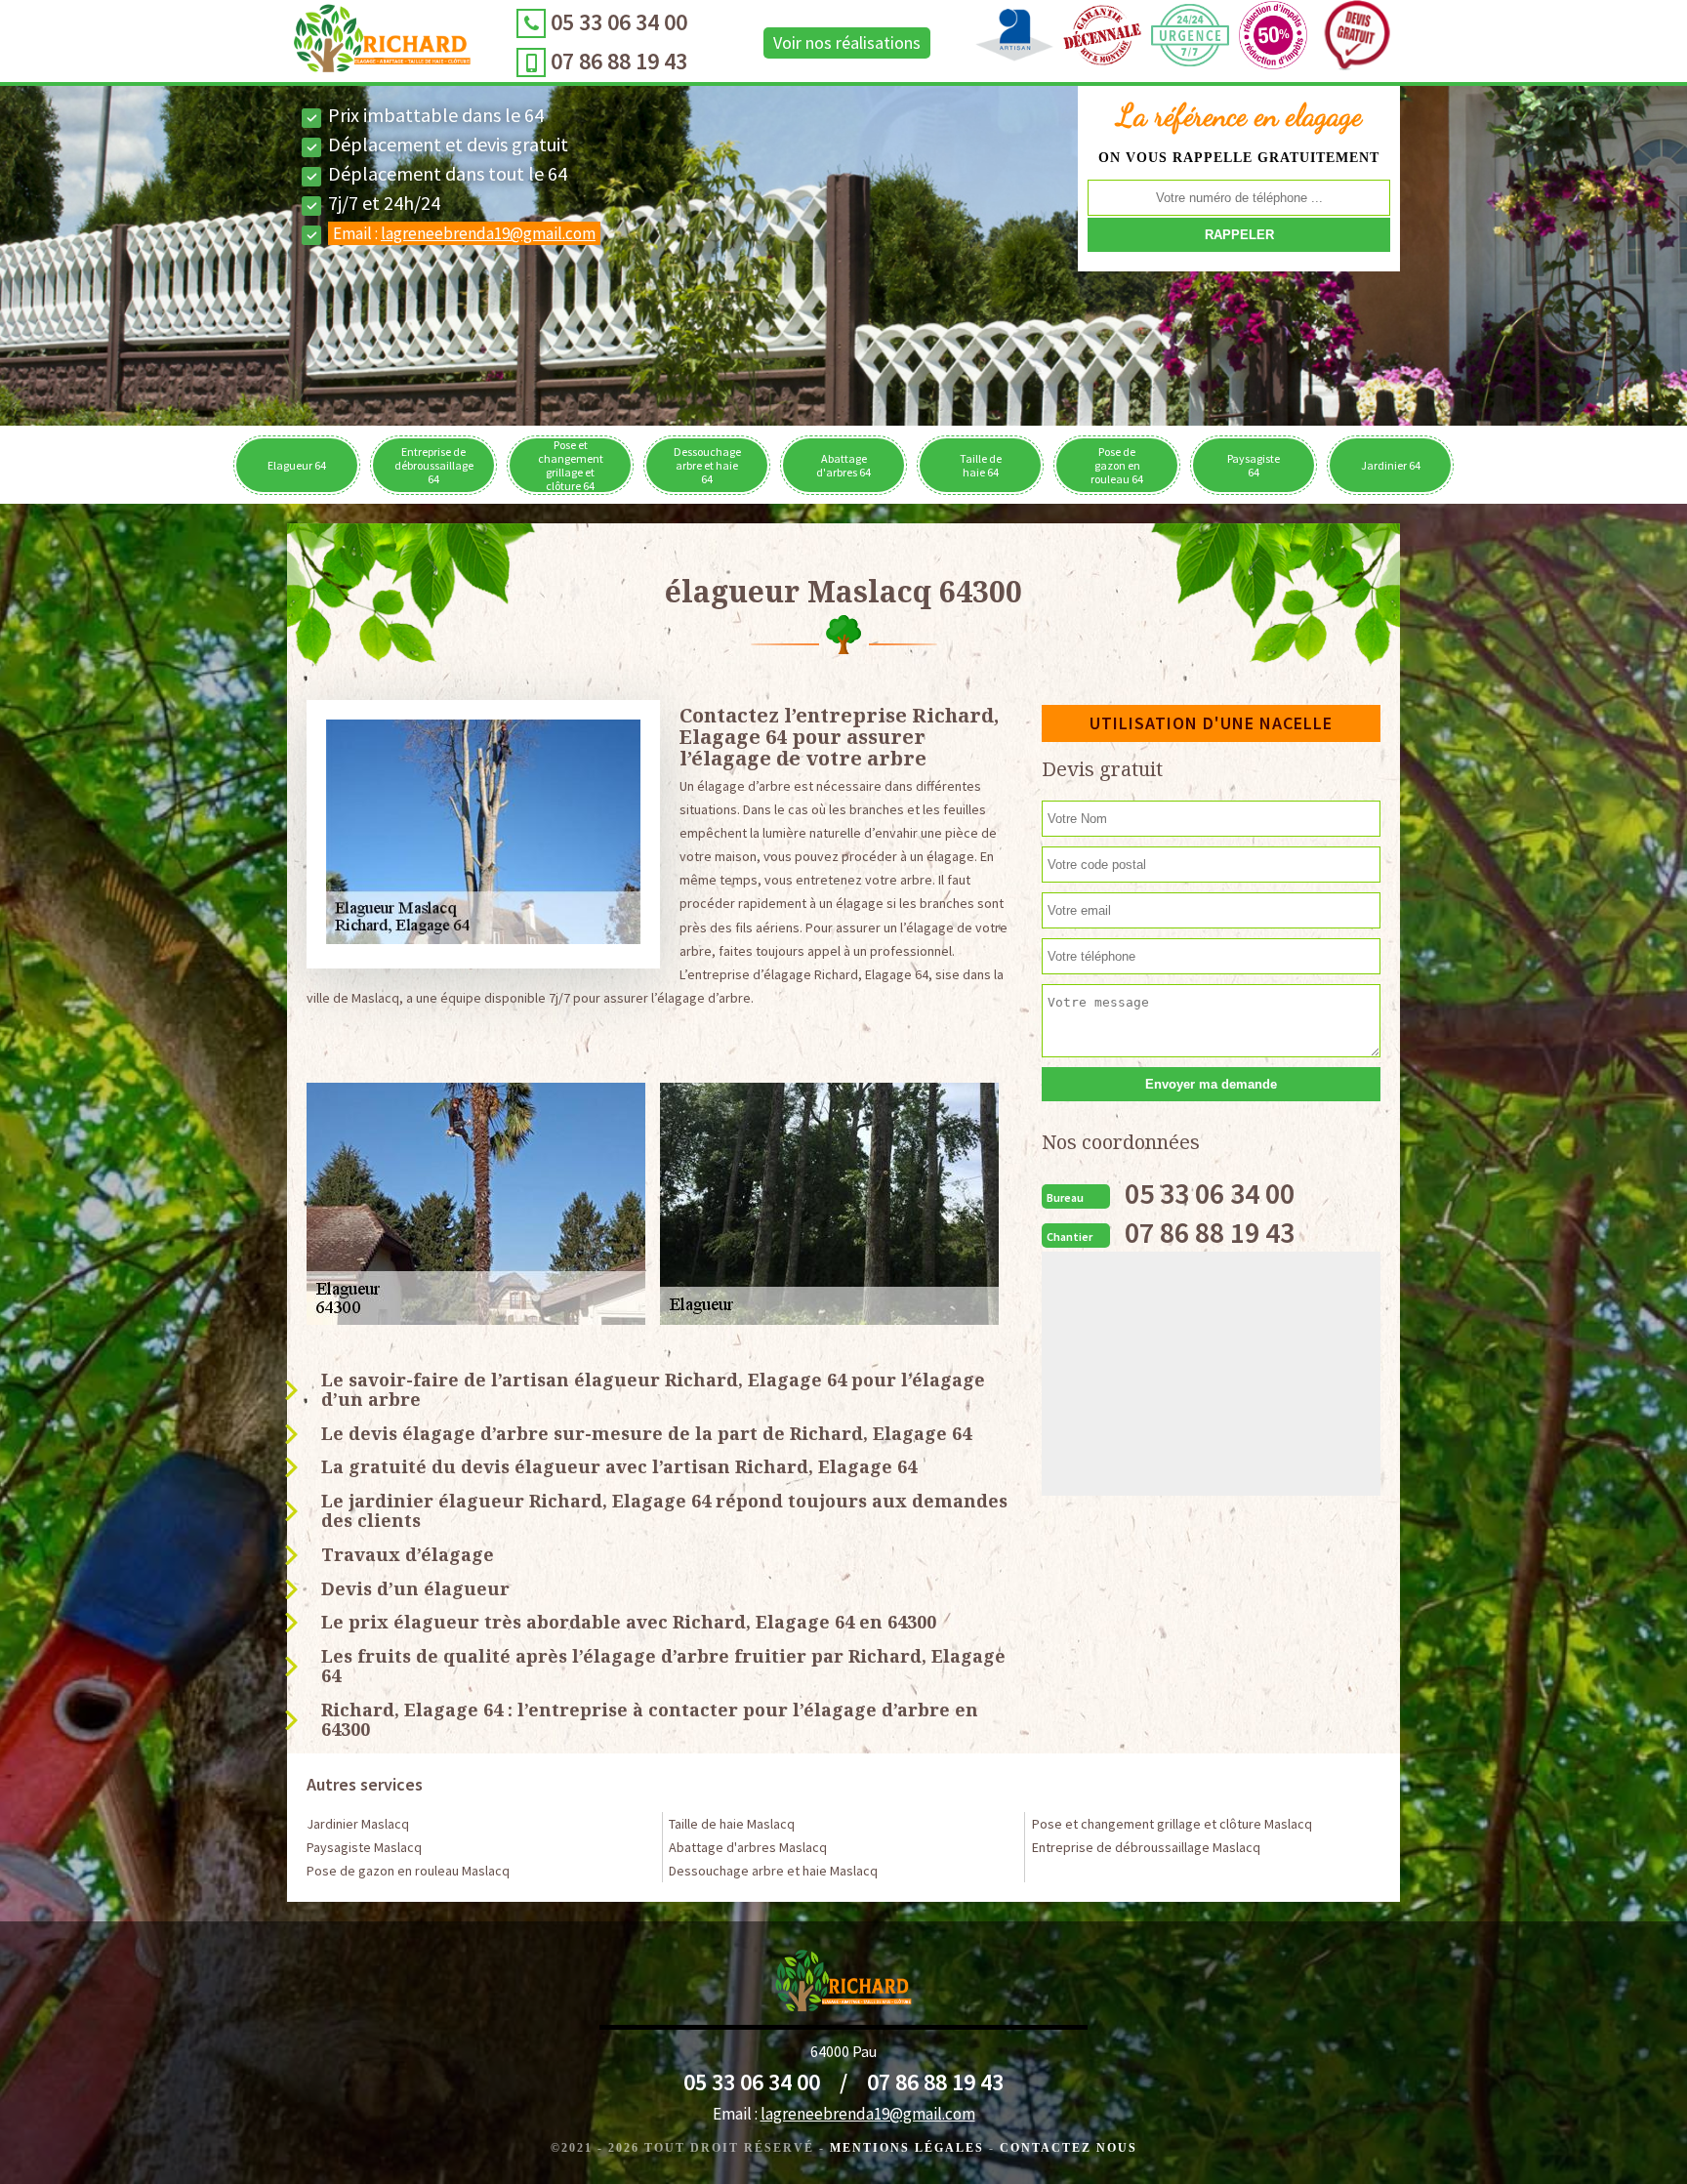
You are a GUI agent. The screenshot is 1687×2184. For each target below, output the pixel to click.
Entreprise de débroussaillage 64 (434, 465)
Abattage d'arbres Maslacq (748, 1847)
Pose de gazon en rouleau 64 (1117, 465)
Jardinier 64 (1391, 465)
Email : (464, 233)
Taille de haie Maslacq (732, 1824)
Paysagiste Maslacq (364, 1847)
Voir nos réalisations (847, 42)
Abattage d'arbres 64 (843, 465)
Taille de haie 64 (981, 465)
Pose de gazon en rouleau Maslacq (408, 1871)
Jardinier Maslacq (358, 1824)
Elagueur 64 (297, 465)
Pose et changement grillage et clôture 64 (571, 465)
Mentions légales (907, 2148)
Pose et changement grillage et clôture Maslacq (1172, 1824)
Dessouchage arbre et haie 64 (707, 465)
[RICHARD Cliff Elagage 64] (382, 43)
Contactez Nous (1069, 2148)
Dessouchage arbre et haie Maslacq (773, 1871)
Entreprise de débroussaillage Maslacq (1146, 1847)
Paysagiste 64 (1254, 465)
